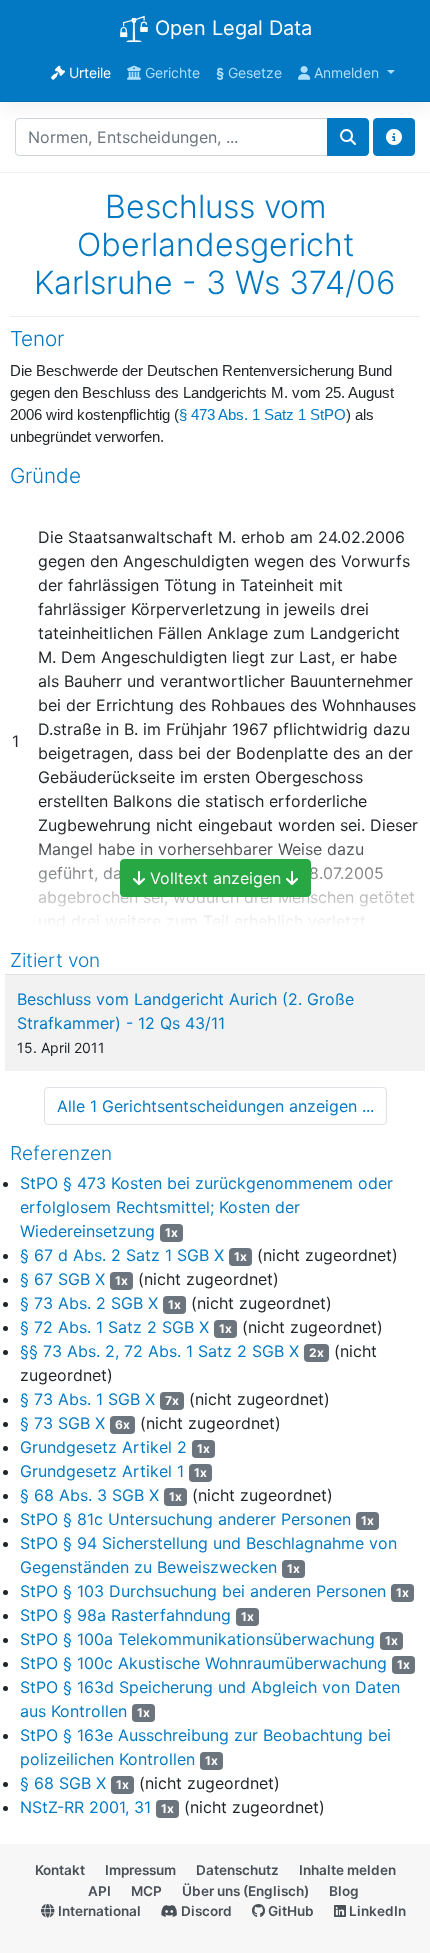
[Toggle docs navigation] (394, 137)
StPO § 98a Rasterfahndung (125, 1615)
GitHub (289, 1911)
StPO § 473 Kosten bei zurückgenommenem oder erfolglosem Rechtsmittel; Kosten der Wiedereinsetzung (206, 1207)
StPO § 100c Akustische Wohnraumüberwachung (203, 1663)
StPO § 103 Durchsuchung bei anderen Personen (203, 1591)
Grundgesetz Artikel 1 (102, 1471)
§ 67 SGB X (62, 1279)
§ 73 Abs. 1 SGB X (87, 1399)
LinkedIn (376, 1911)
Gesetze (249, 72)
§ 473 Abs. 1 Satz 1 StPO (262, 415)
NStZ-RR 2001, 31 (85, 1807)
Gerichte (170, 72)
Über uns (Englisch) (245, 1891)
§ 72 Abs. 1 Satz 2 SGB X (114, 1327)
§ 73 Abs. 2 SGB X (89, 1303)
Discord (205, 1911)
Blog (344, 1891)
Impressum (140, 1870)
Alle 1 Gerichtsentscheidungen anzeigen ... (215, 1106)
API (99, 1891)
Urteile (88, 72)
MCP (146, 1891)
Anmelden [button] (346, 72)
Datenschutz (237, 1870)
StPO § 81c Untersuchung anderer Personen (185, 1519)
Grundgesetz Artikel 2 (103, 1447)
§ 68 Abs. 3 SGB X (89, 1495)
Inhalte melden (347, 1870)
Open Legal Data (230, 28)
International (98, 1911)
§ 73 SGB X (62, 1423)
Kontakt (60, 1870)
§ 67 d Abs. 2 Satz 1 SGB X (122, 1255)
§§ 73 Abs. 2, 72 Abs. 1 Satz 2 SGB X (159, 1351)
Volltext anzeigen (215, 878)
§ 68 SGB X (63, 1783)
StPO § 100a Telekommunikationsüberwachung (197, 1639)
